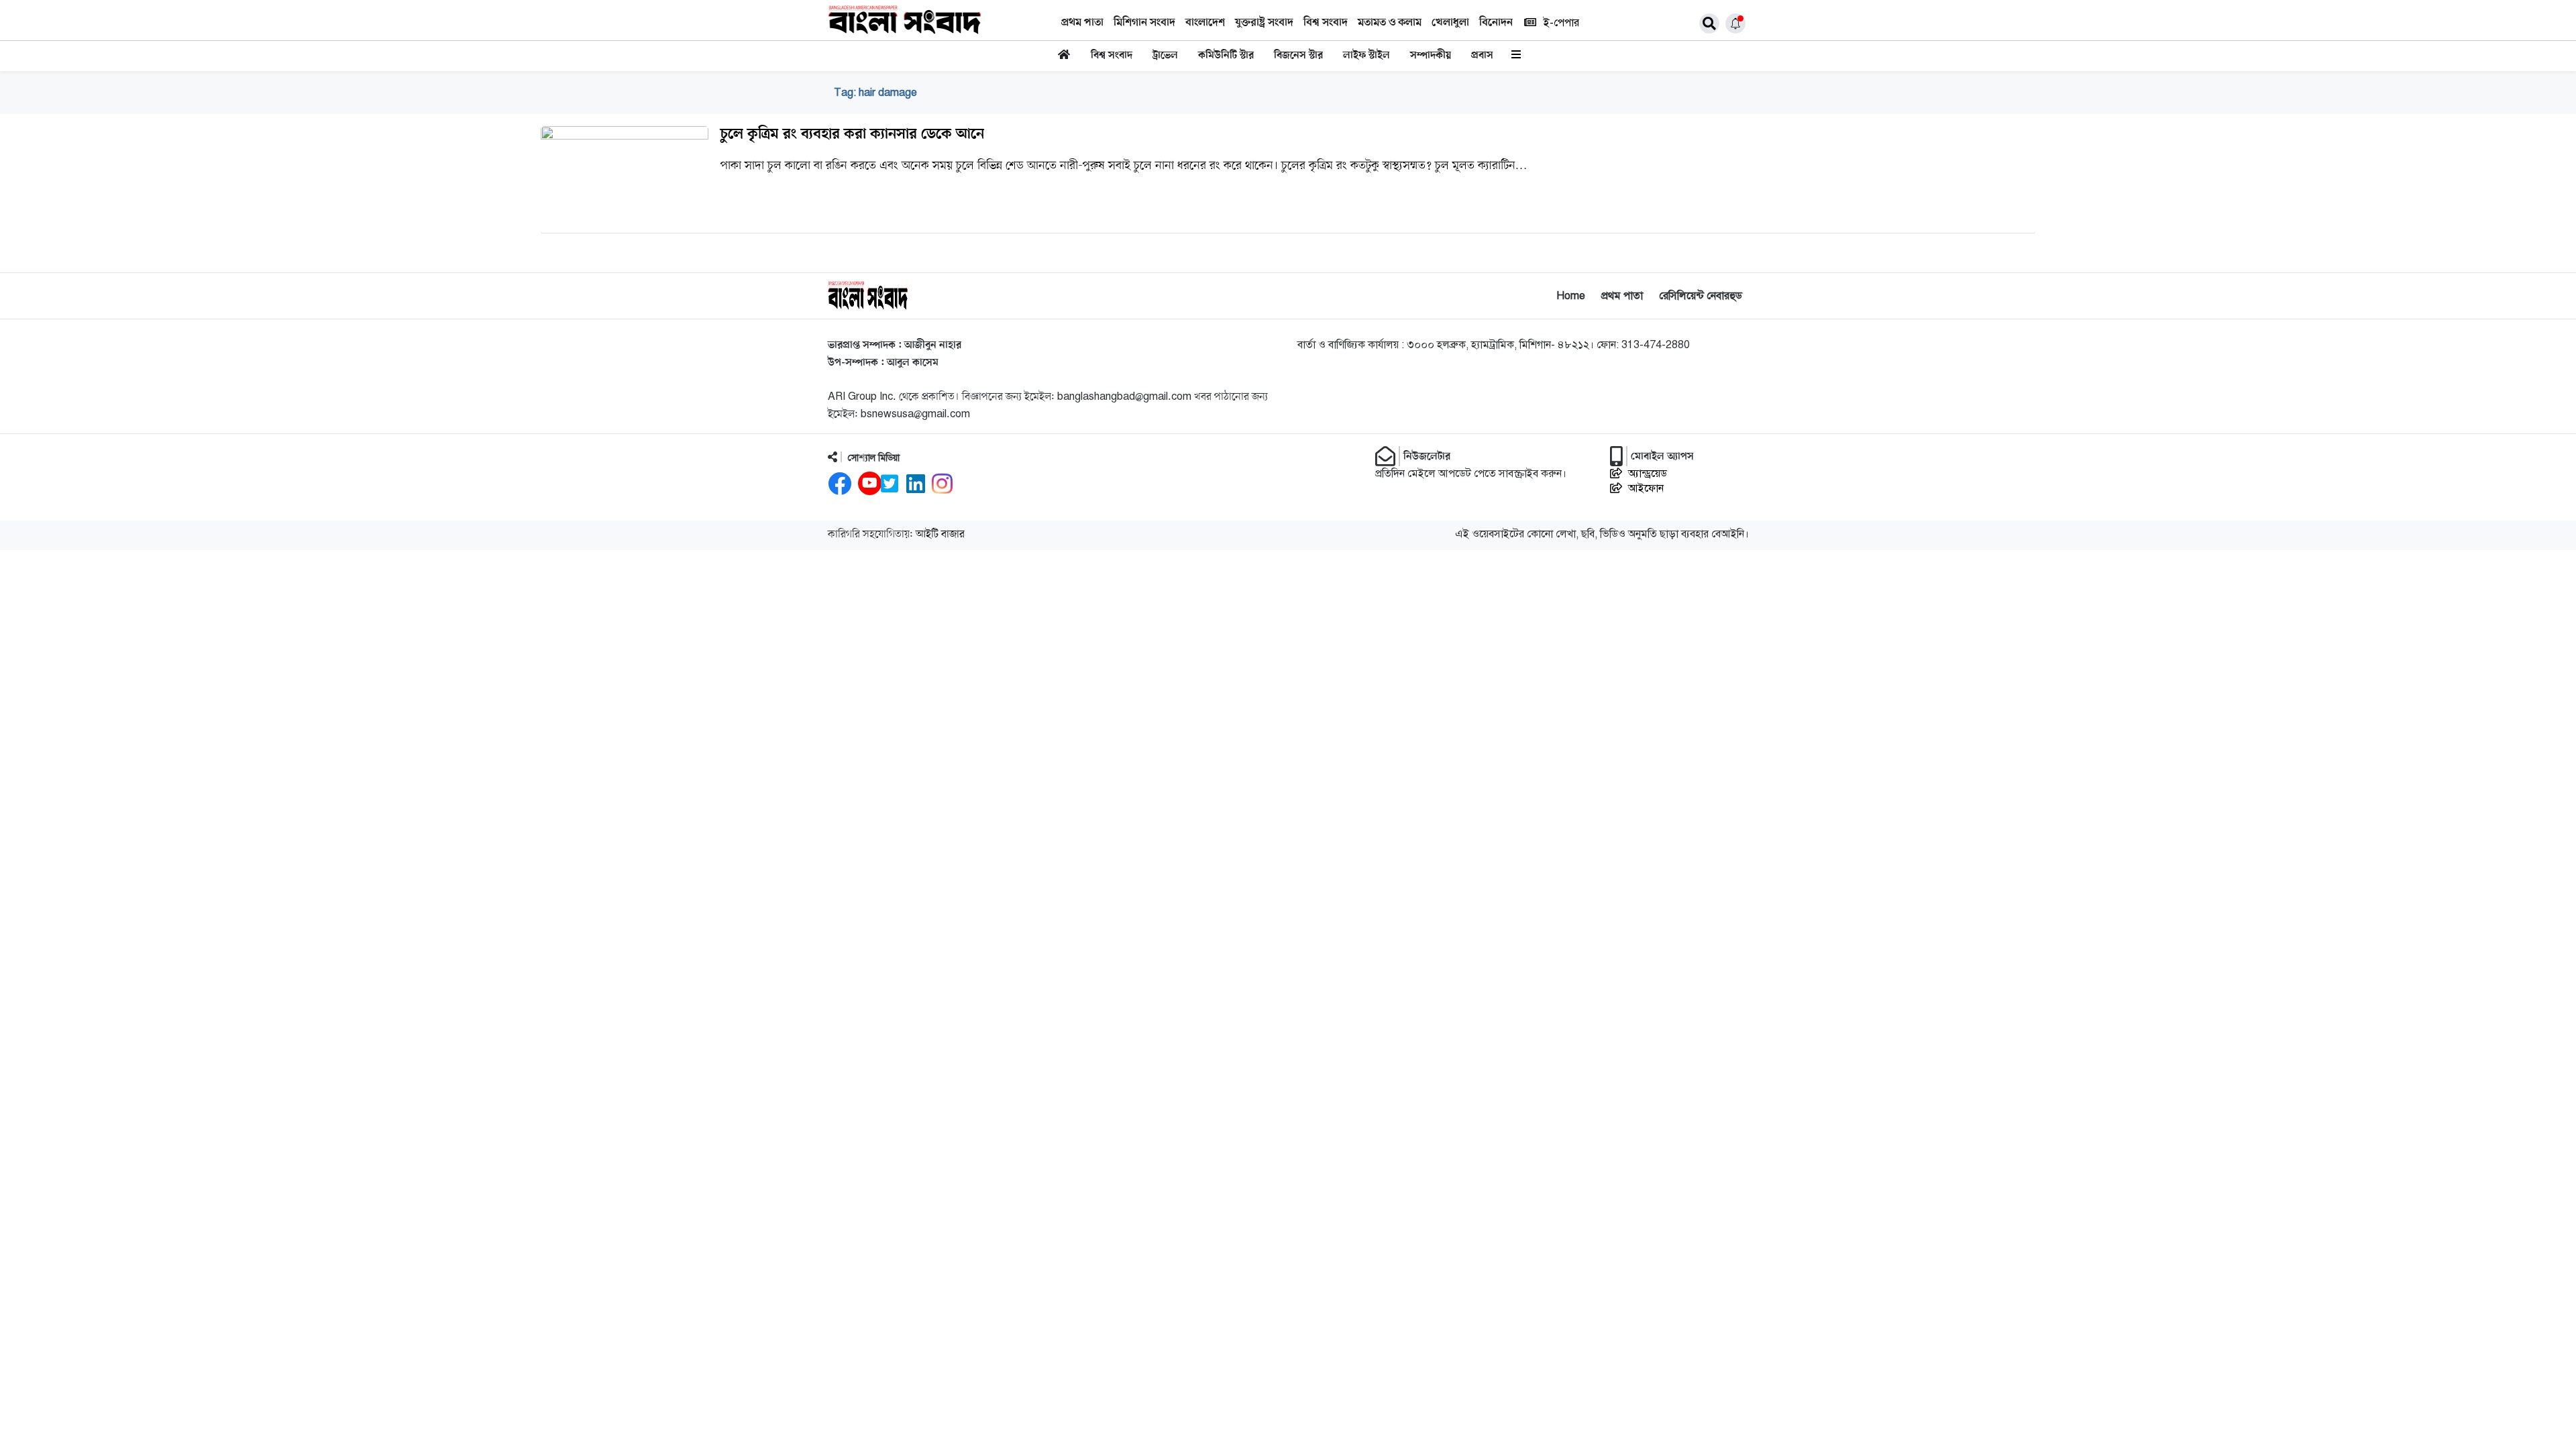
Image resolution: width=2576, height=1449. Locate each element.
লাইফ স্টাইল (1366, 56)
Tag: (875, 93)
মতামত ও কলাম (1390, 23)
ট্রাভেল (1165, 56)
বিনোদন (1496, 23)
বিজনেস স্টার (1298, 56)
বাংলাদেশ (1205, 23)
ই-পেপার (1561, 23)
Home (1571, 296)
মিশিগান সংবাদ (1144, 23)
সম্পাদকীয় (1431, 56)
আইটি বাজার (940, 535)
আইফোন (1646, 488)
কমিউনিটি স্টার (1226, 56)
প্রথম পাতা (1082, 23)
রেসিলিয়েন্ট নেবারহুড (1701, 296)
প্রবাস (1482, 56)
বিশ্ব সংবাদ (1326, 23)
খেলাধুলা (1450, 23)
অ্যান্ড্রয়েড (1648, 474)
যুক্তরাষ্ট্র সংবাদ (1264, 23)
